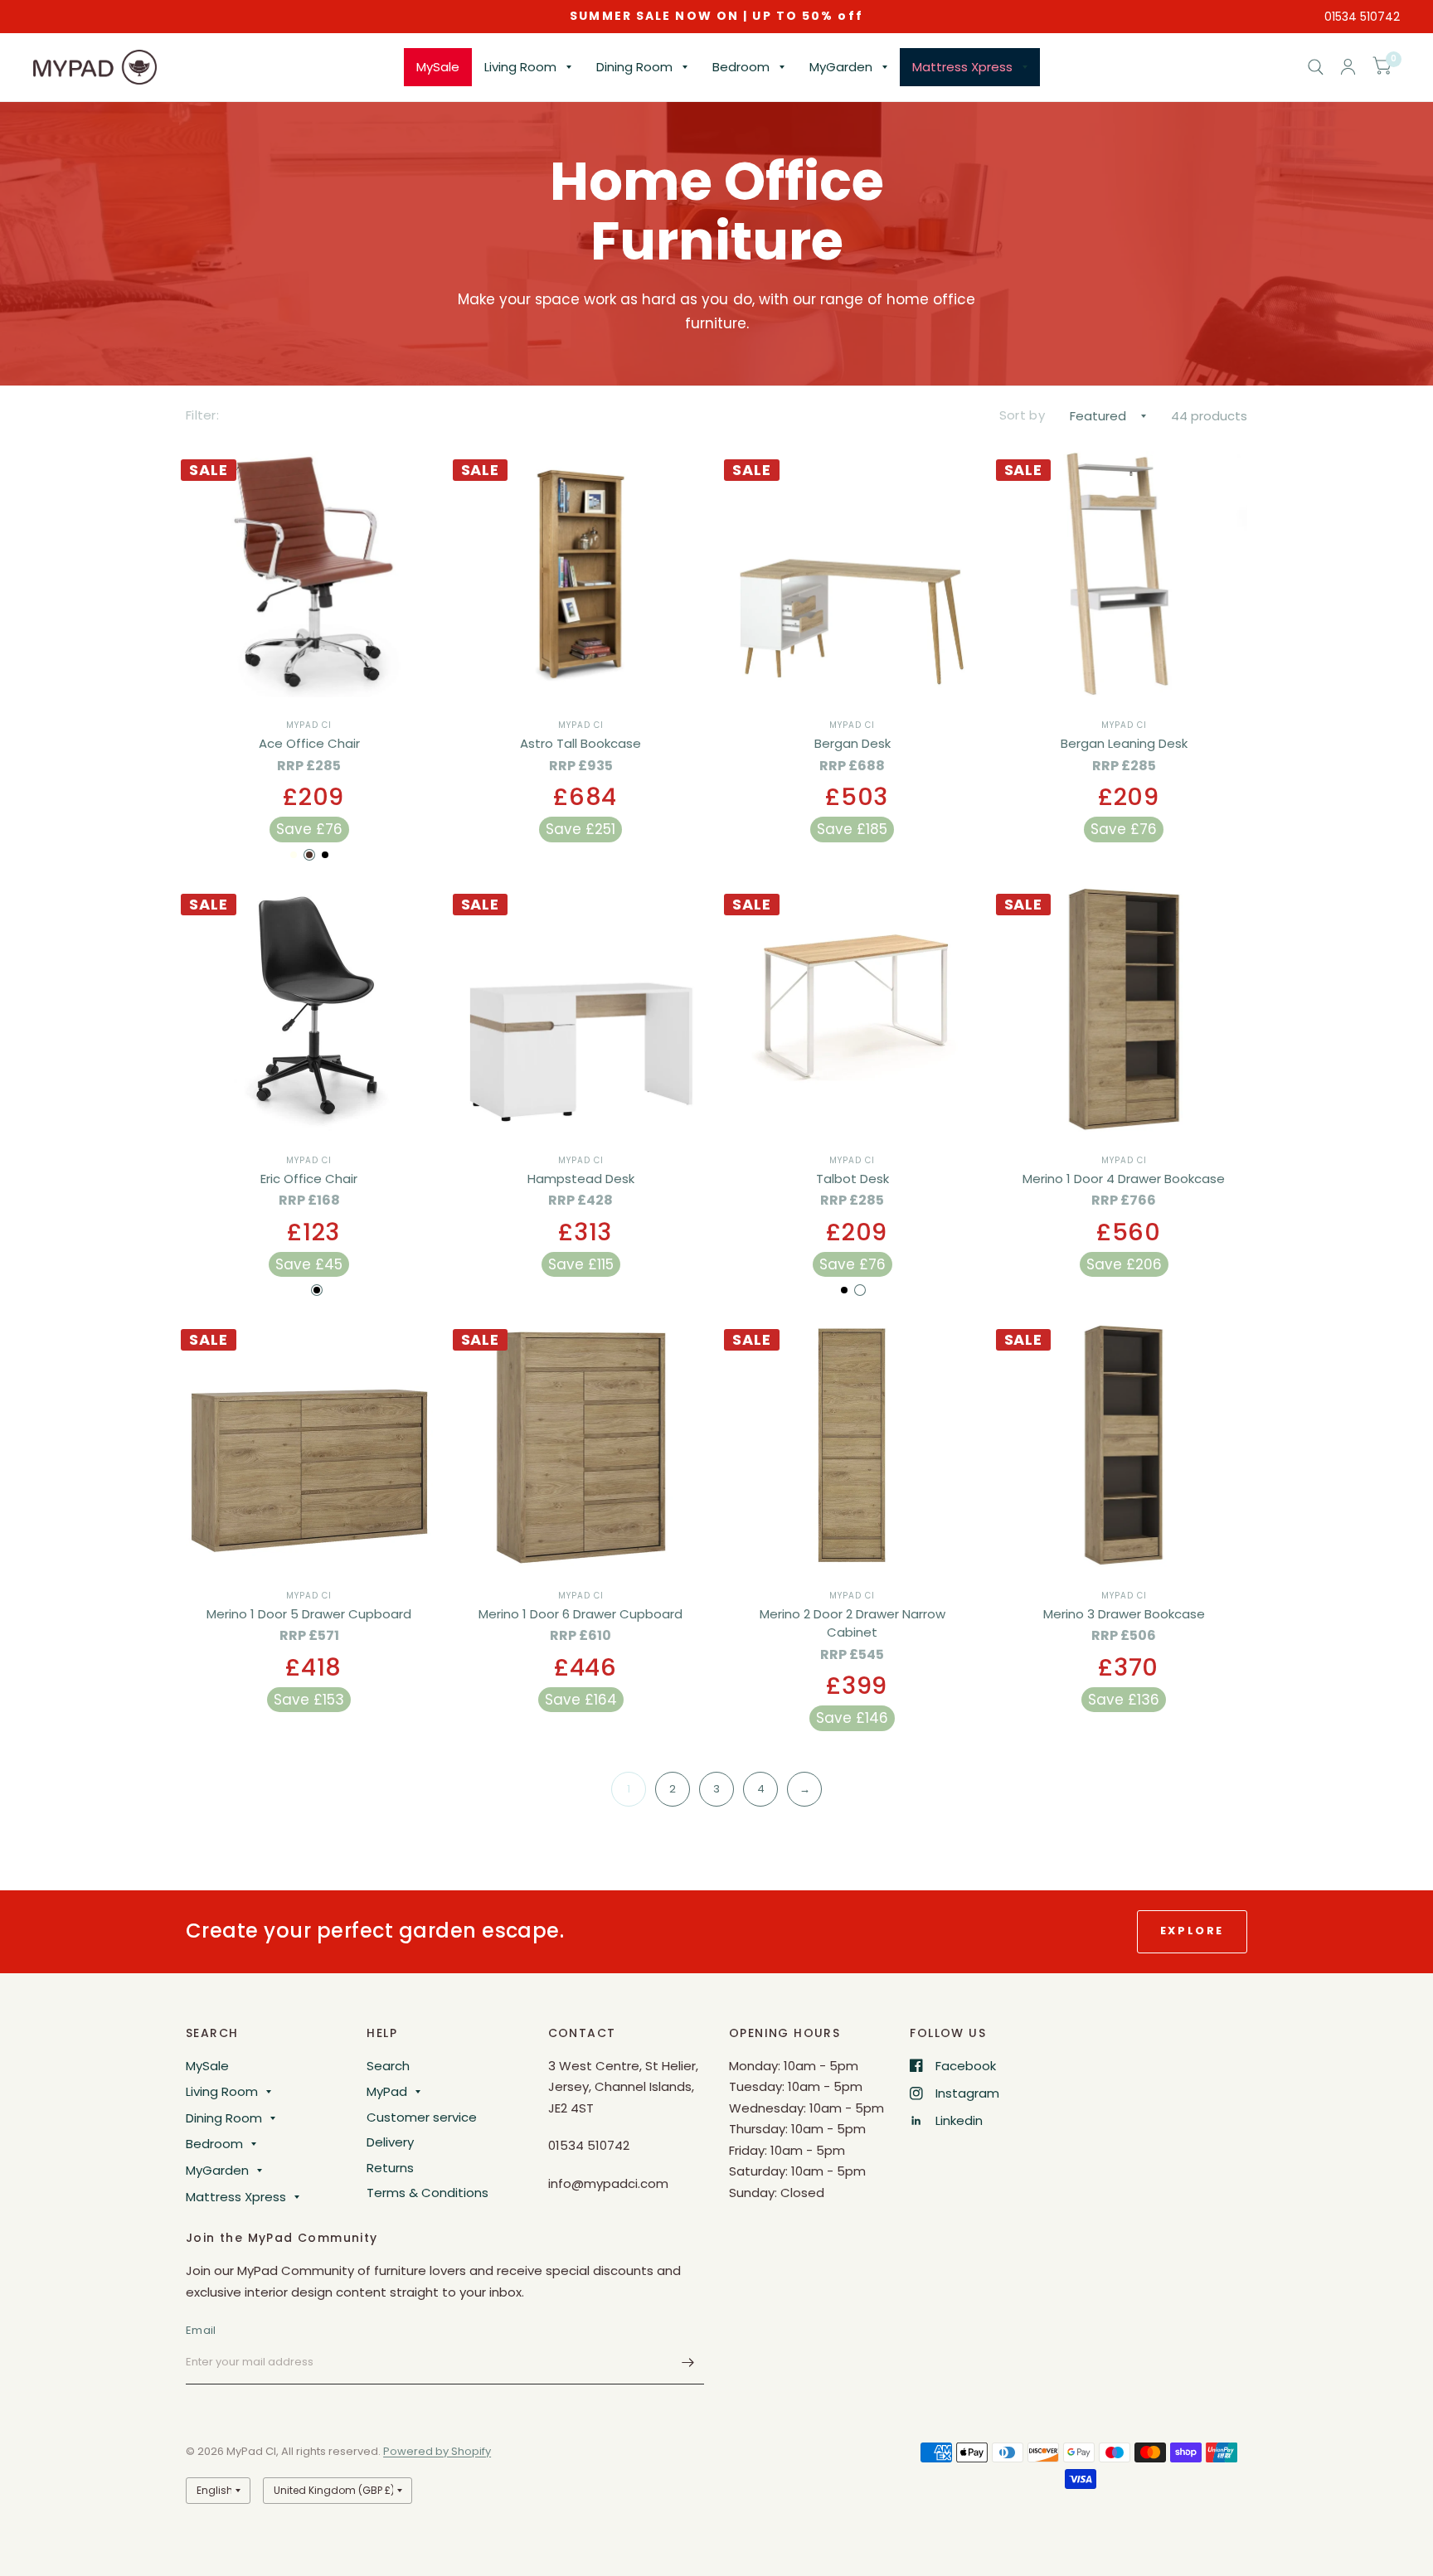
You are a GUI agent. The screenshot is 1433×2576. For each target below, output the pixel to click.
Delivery (390, 2142)
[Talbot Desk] (853, 1009)
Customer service (422, 2117)
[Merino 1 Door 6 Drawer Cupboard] (581, 1444)
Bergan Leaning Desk (1124, 743)
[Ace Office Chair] (309, 575)
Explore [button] (1192, 1931)
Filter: (202, 415)
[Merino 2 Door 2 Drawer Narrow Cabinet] (853, 1444)
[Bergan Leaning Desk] (1125, 575)
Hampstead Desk (581, 1179)
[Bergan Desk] (853, 575)
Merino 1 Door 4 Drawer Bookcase (1124, 1179)
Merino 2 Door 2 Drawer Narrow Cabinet (853, 1623)
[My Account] (1348, 67)
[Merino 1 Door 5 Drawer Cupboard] (309, 1444)
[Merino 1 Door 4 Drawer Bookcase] (1125, 1009)
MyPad (387, 2091)
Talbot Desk (853, 1179)
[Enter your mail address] (687, 2363)
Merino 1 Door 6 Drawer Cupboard (580, 1614)
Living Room (520, 67)
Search (388, 2066)
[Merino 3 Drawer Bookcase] (1125, 1444)
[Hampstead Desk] (581, 1009)
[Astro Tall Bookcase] (581, 575)
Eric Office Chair (309, 1179)
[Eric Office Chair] (309, 1009)
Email (201, 2330)
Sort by (1022, 415)
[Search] (1316, 67)
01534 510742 (1362, 17)
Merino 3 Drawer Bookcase (1124, 1614)
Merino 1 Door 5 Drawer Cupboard (309, 1614)
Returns (390, 2168)
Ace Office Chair (309, 743)
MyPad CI (309, 725)
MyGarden (841, 67)
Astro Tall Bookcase (580, 743)
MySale (438, 67)
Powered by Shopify (437, 2451)
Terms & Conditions (427, 2193)
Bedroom (741, 67)
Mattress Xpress (962, 67)
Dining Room (634, 67)
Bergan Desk (853, 743)
